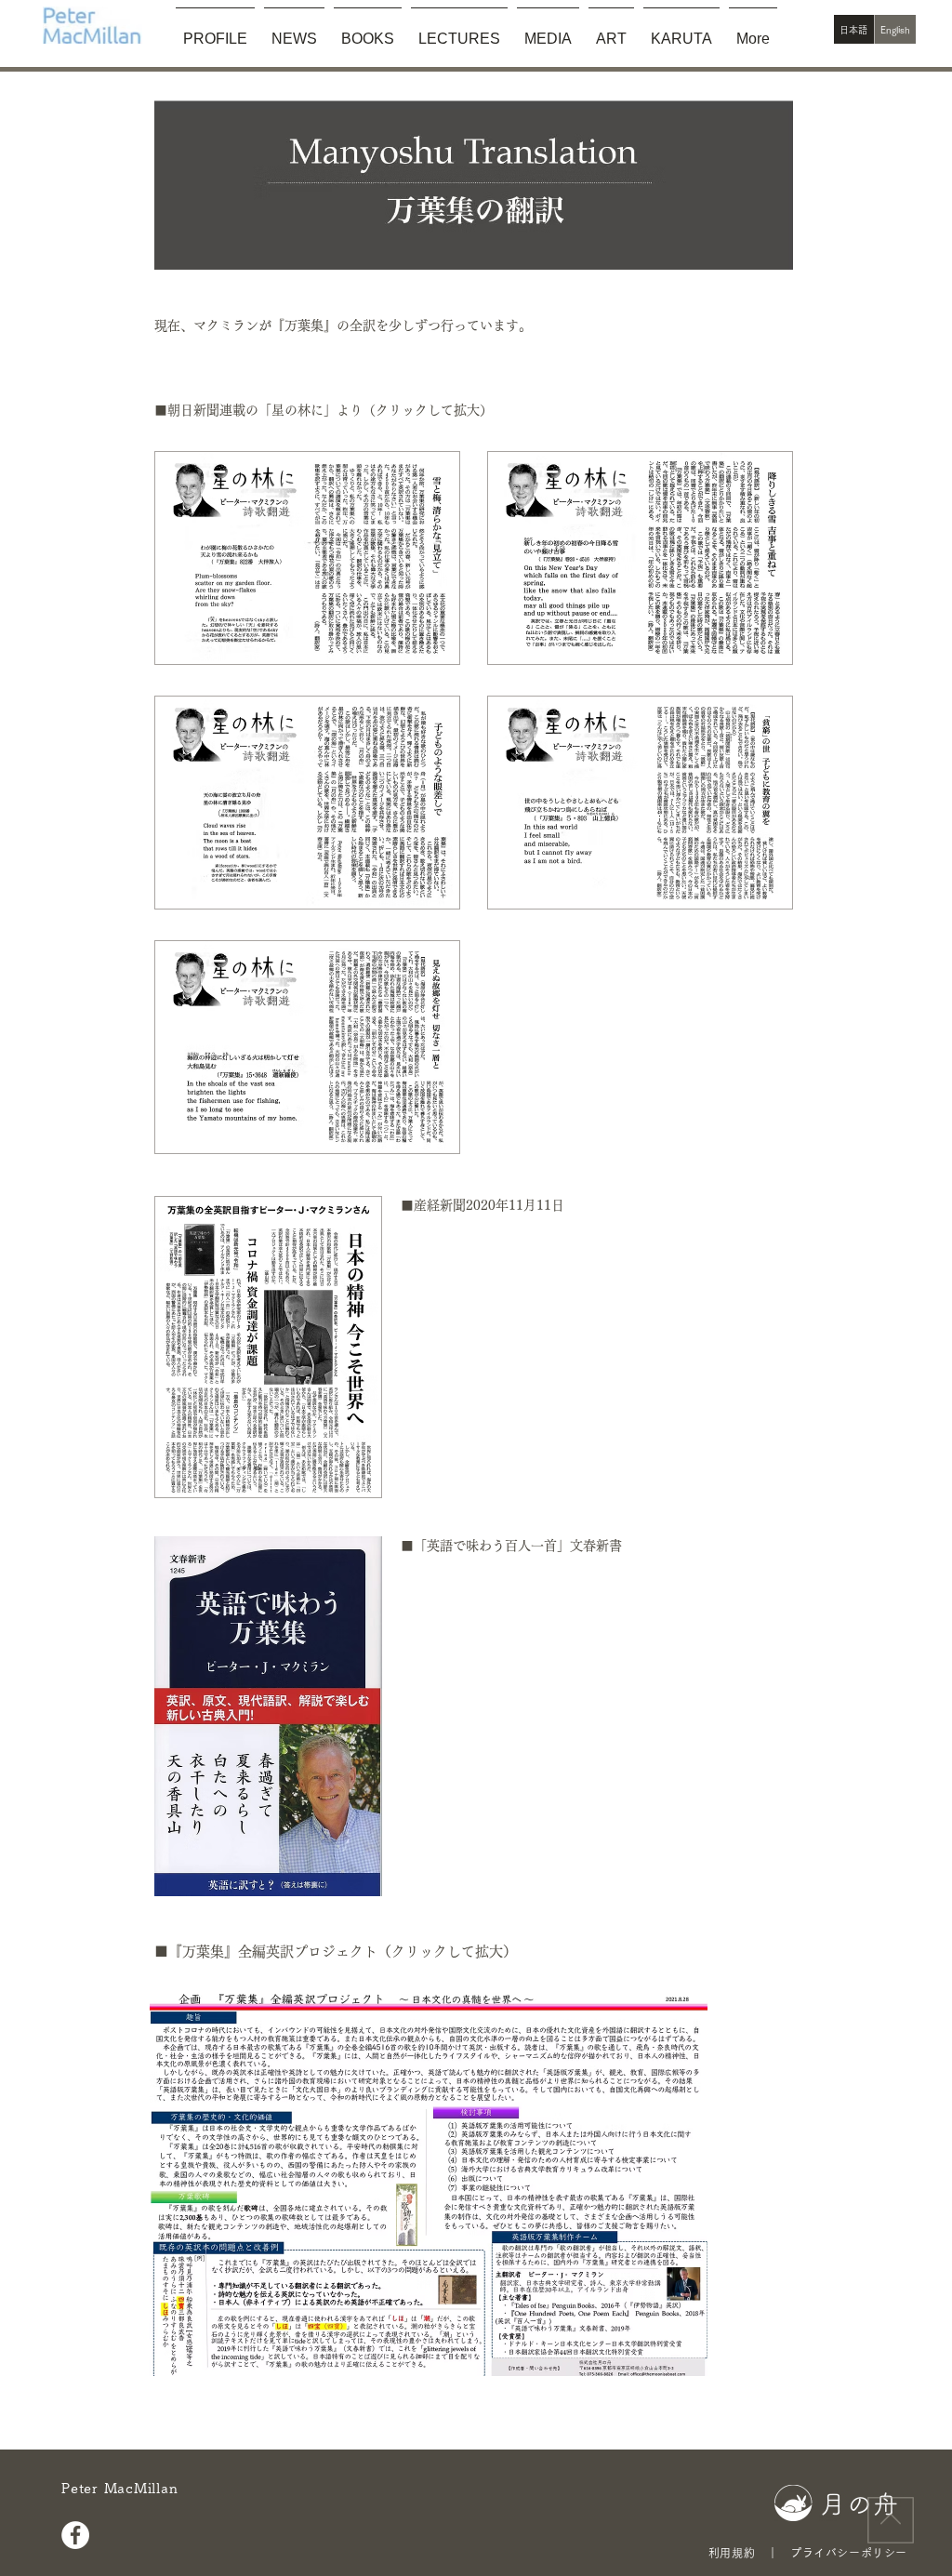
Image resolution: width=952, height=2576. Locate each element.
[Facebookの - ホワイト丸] (75, 2535)
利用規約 (732, 2553)
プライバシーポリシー (849, 2553)
